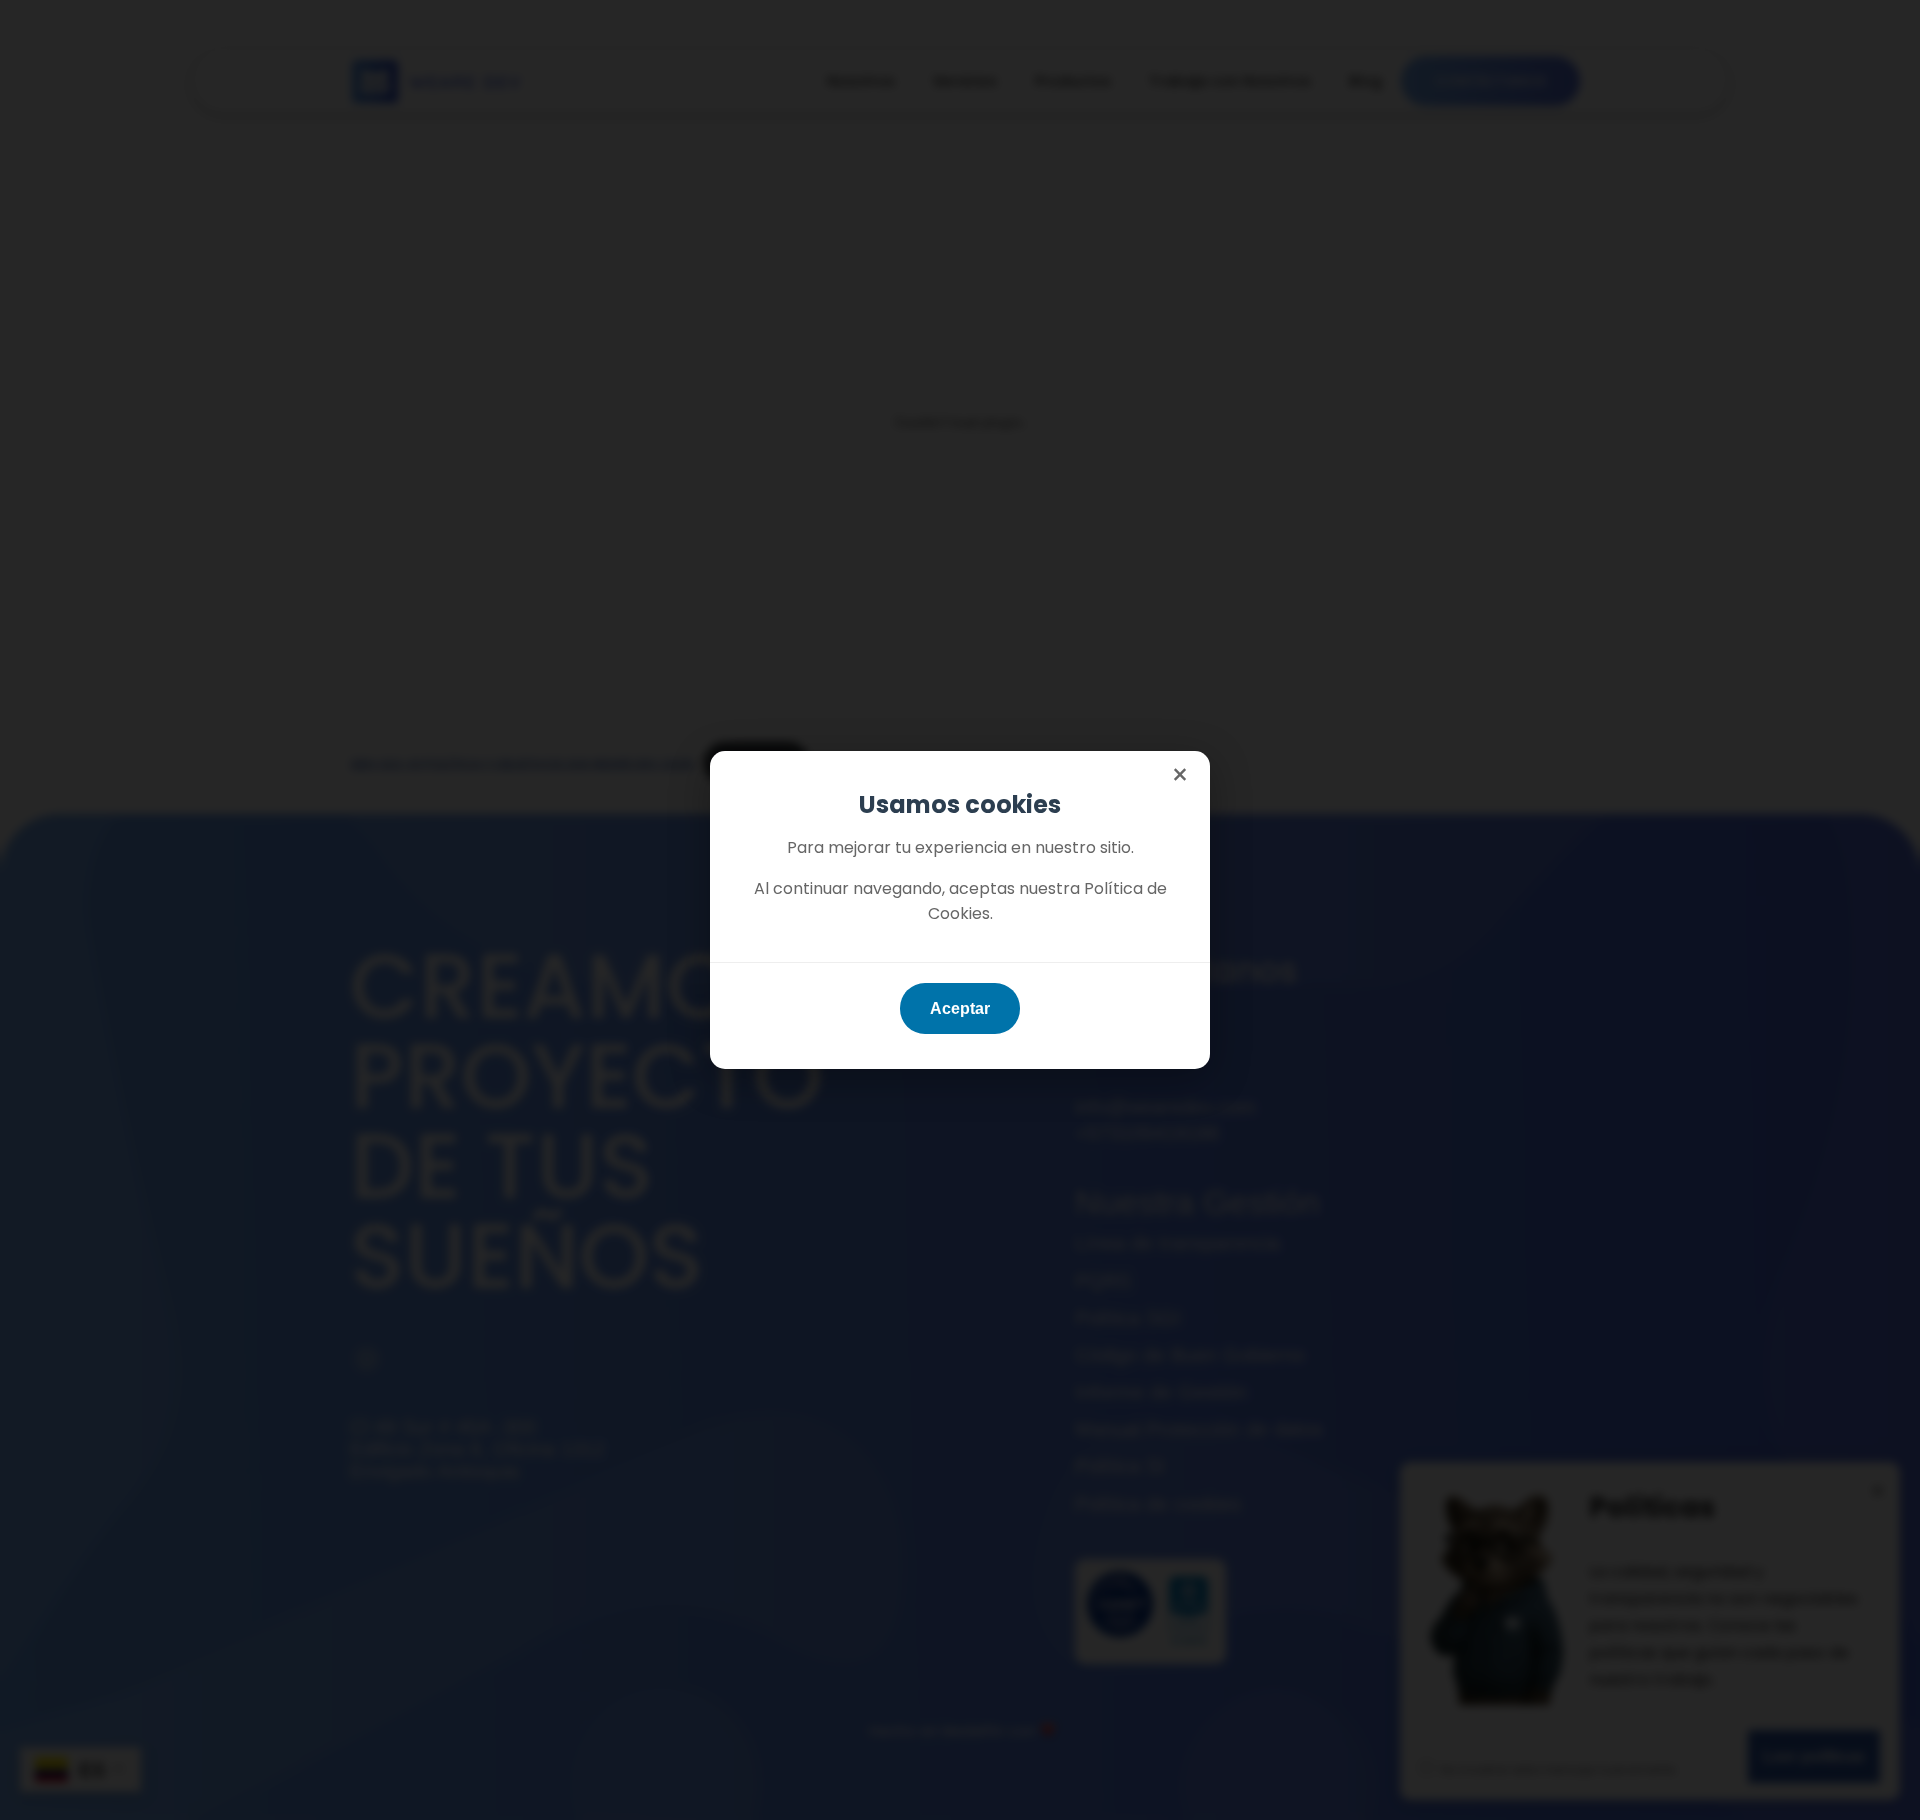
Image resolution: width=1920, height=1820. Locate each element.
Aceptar (960, 1008)
